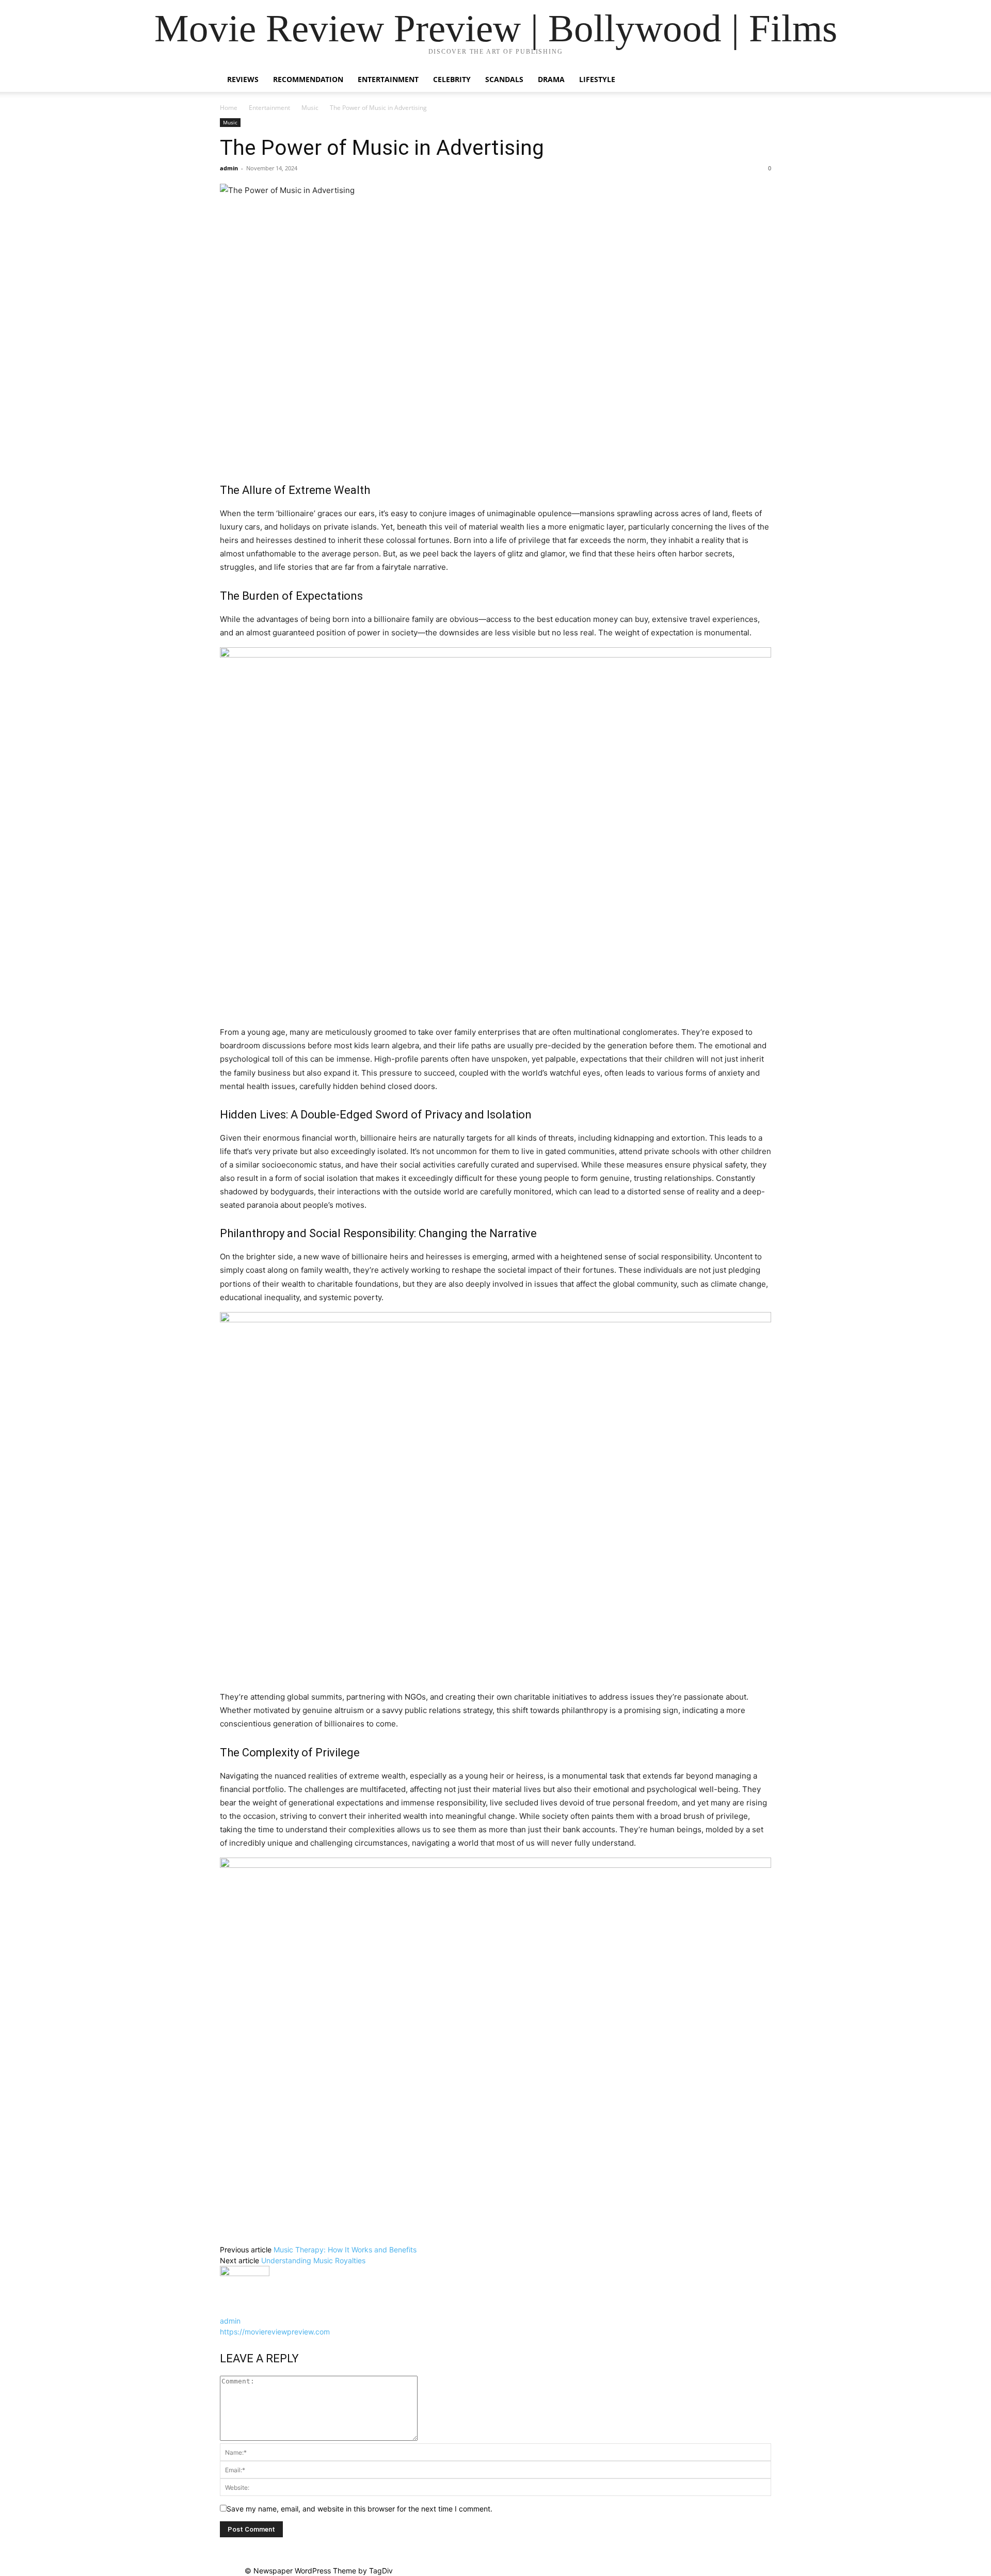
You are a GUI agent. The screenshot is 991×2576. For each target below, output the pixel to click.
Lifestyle (597, 79)
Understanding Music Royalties (313, 2260)
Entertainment (388, 79)
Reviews (243, 79)
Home (229, 108)
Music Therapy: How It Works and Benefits (345, 2250)
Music (310, 108)
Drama (551, 79)
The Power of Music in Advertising (382, 148)
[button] (759, 80)
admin (229, 168)
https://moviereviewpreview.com (275, 2332)
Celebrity (452, 79)
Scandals (504, 79)
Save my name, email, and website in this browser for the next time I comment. (359, 2509)
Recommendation (308, 79)
